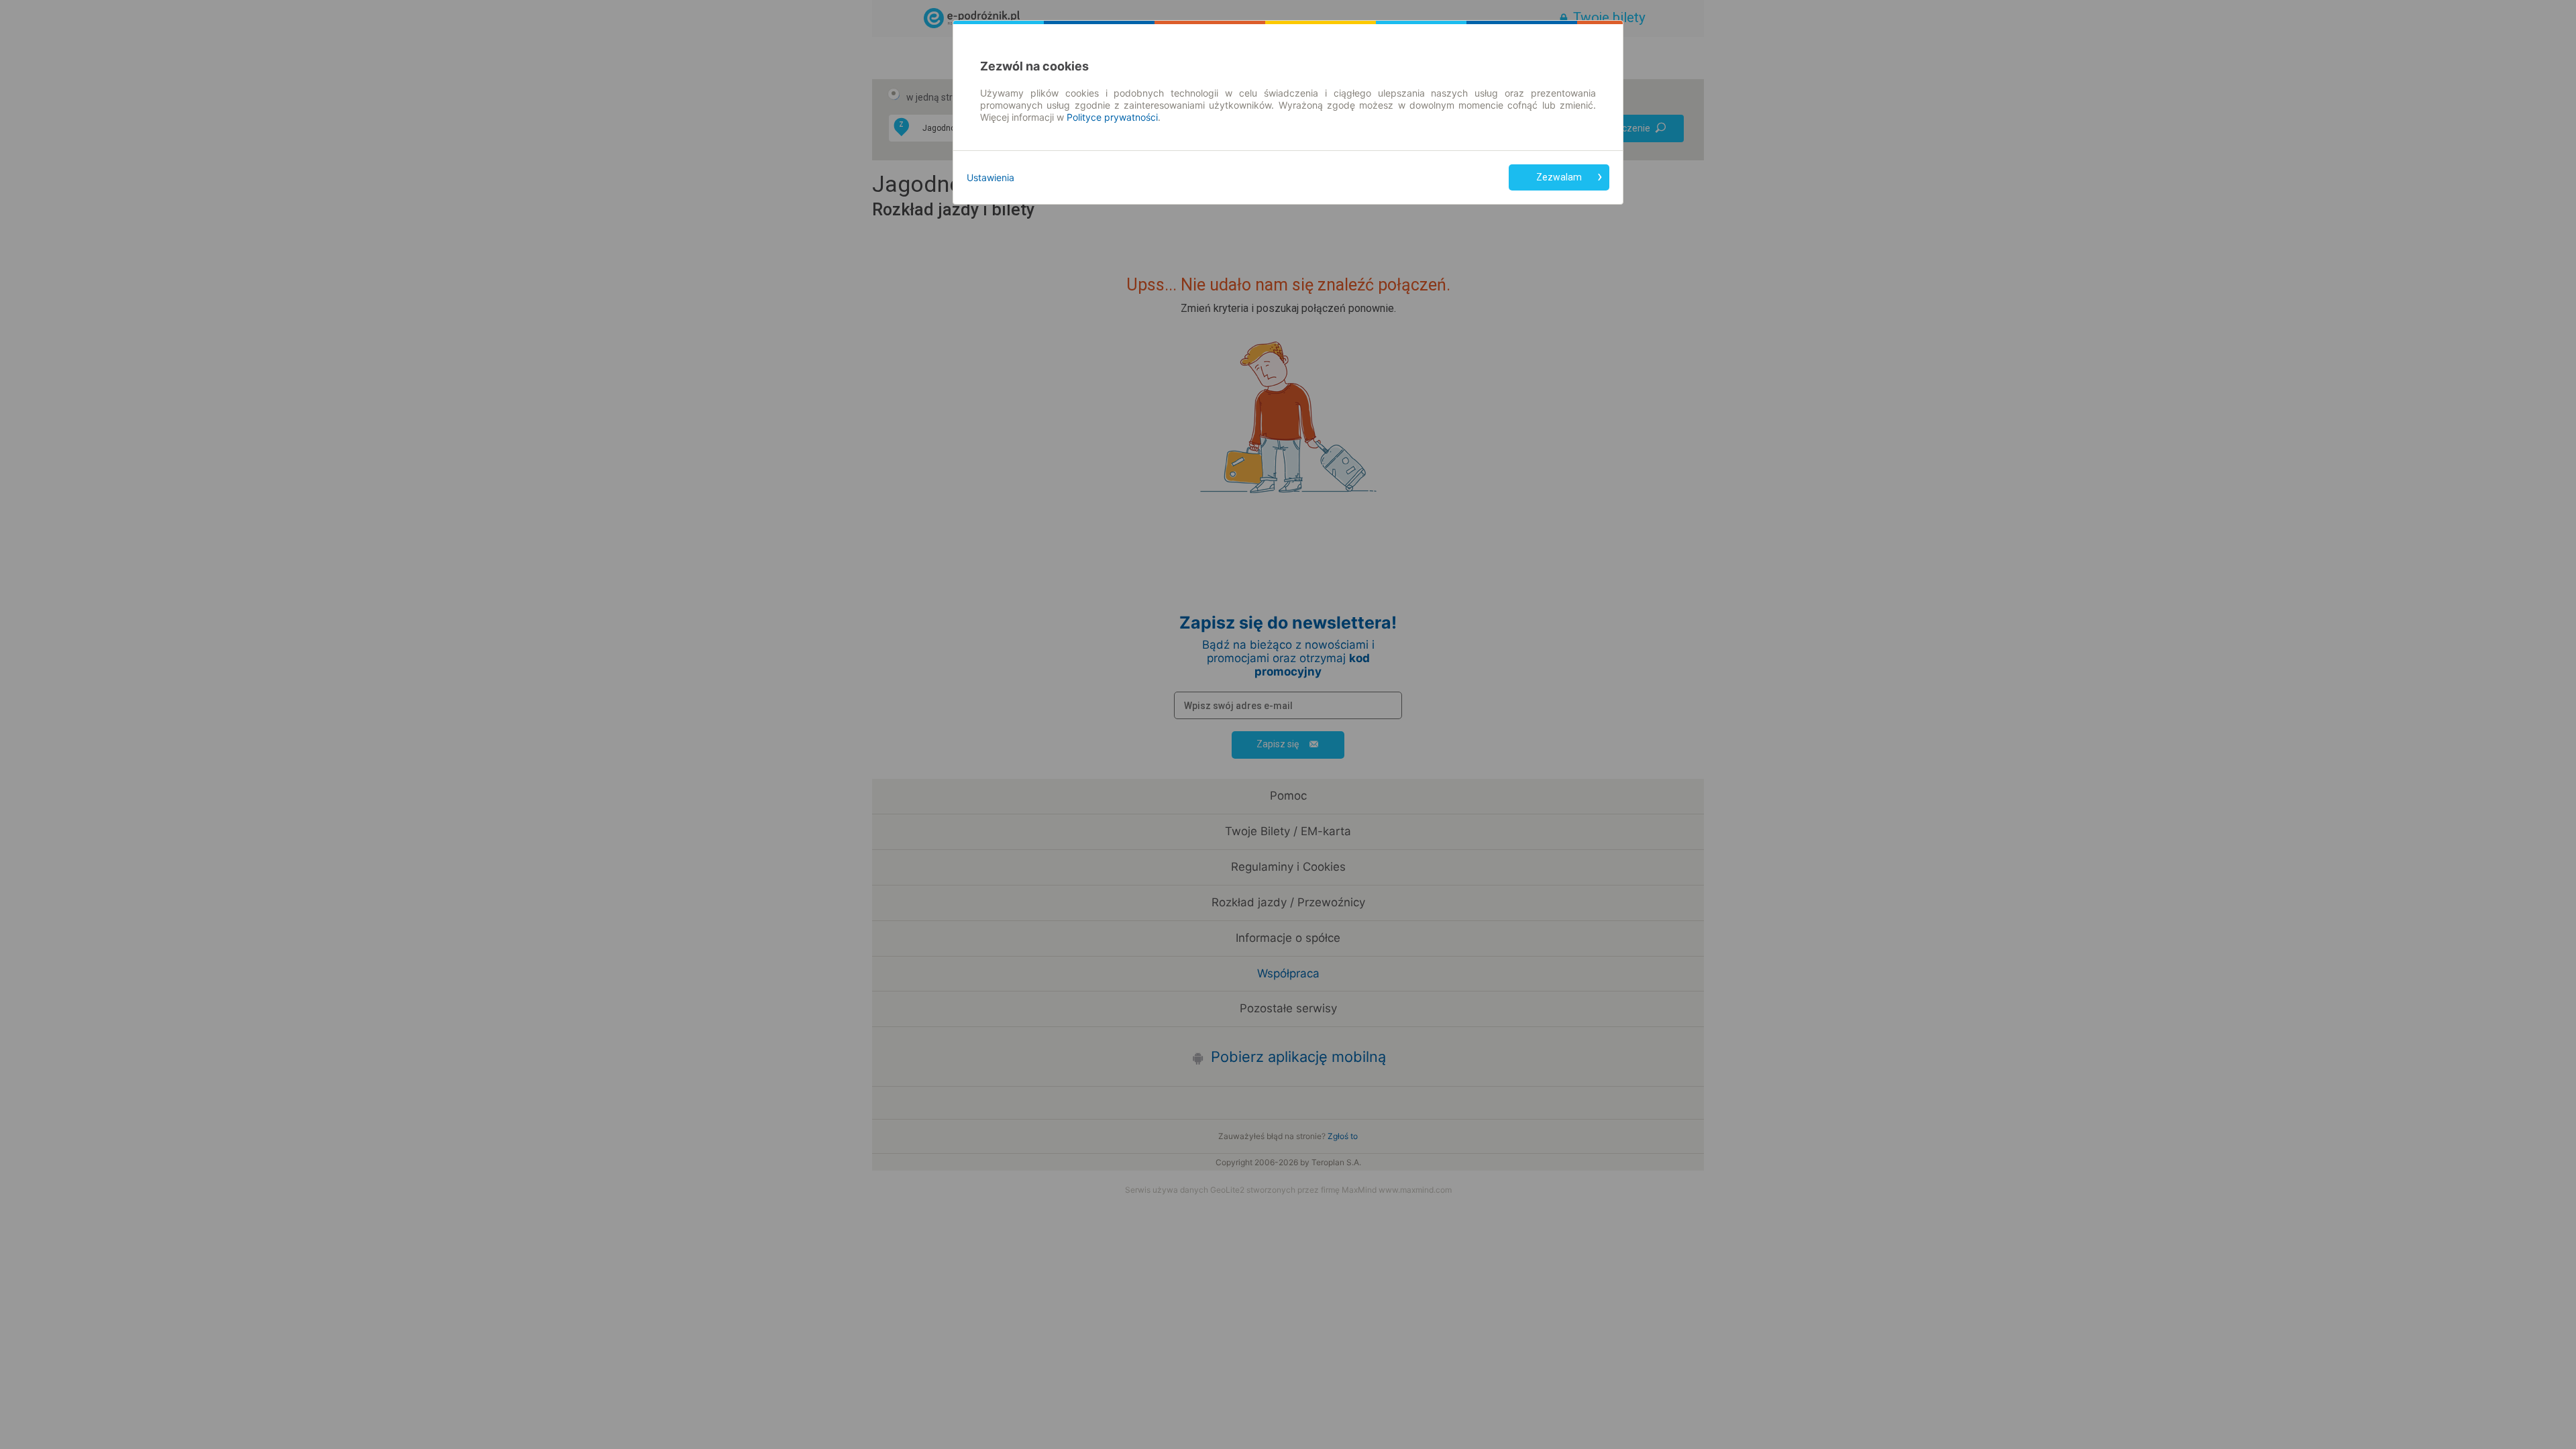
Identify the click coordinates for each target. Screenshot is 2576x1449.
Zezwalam (1559, 177)
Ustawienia (990, 177)
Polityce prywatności (1112, 117)
